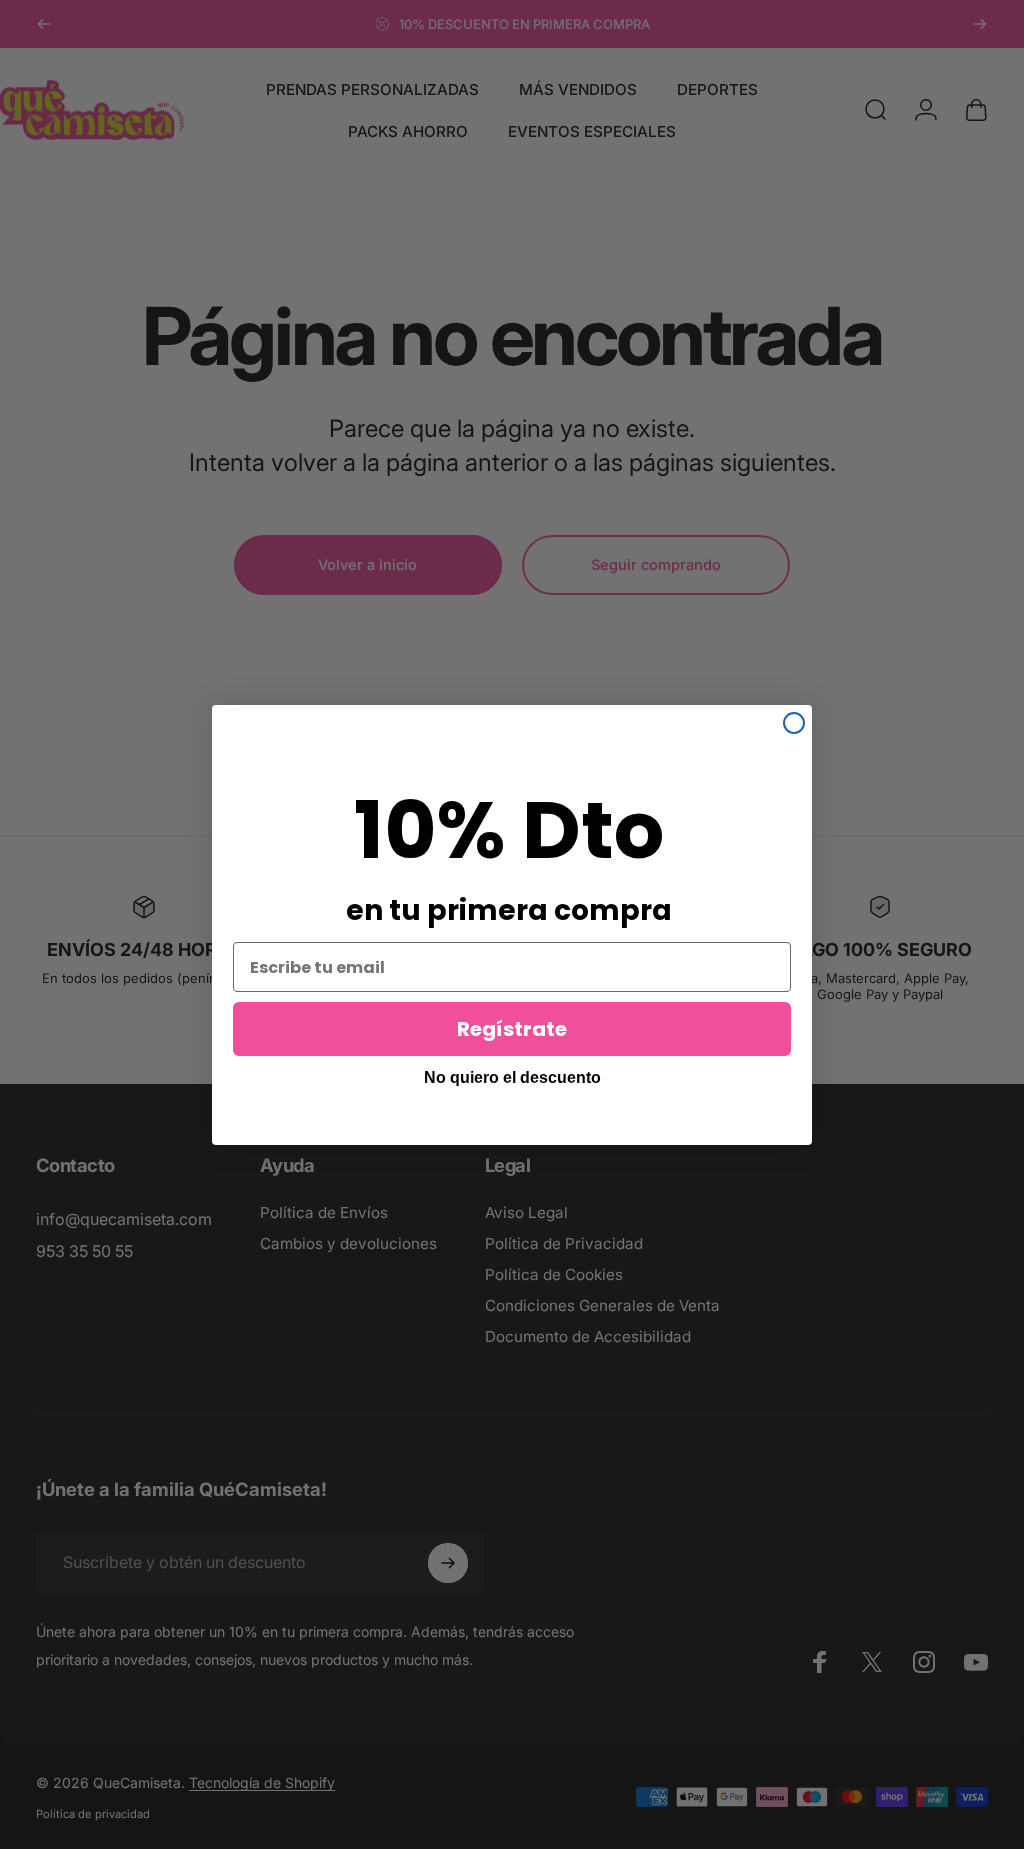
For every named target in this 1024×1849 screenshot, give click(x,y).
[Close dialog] (794, 723)
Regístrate (512, 1029)
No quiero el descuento (512, 1077)
